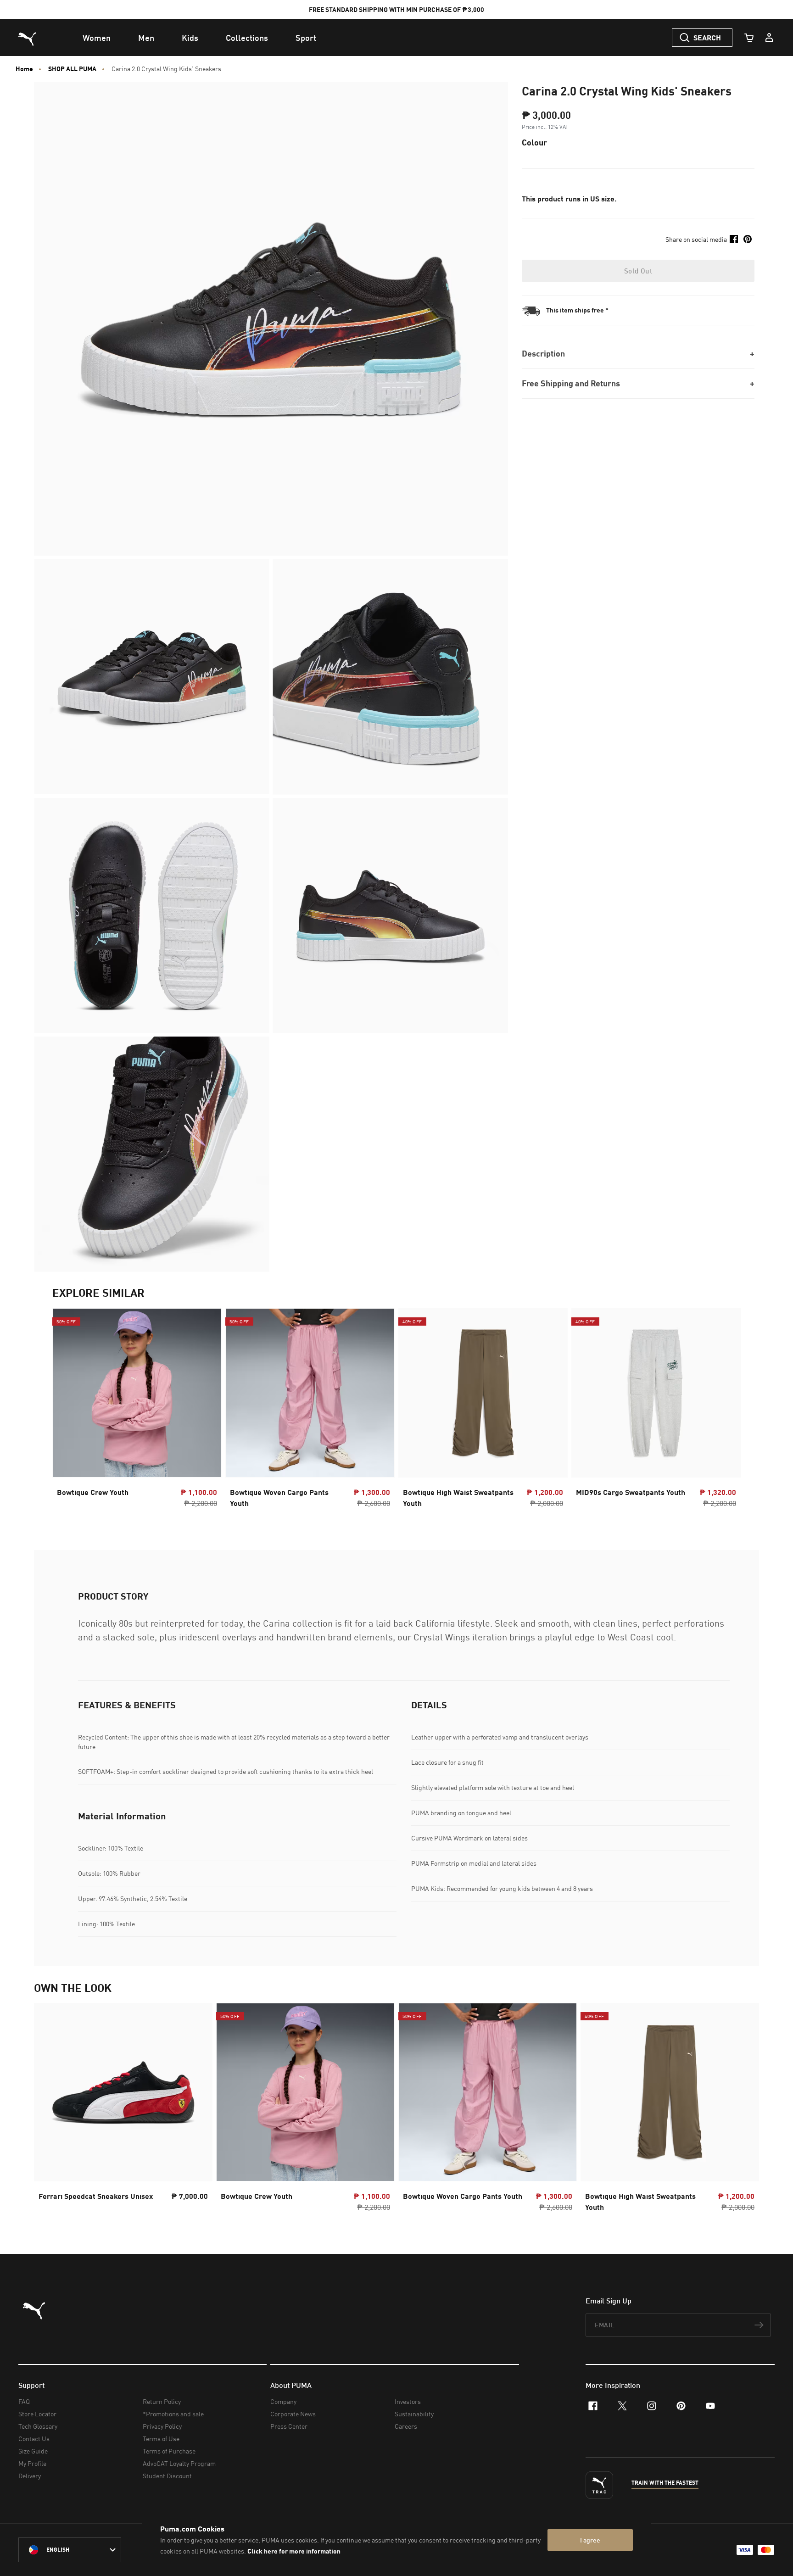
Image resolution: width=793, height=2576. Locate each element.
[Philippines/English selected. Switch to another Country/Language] (70, 2550)
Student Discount (167, 2476)
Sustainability (414, 2414)
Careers (406, 2426)
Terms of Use (161, 2439)
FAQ (24, 2401)
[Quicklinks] (769, 38)
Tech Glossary (38, 2426)
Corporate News (293, 2414)
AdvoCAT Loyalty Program (179, 2463)
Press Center (289, 2426)
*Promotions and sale (173, 2414)
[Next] (726, 1411)
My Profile (32, 2463)
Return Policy (162, 2401)
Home (24, 69)
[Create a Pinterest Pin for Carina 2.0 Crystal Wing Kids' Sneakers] (748, 239)
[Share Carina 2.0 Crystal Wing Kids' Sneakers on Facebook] (734, 239)
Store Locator (37, 2414)
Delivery (30, 2476)
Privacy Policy (162, 2426)
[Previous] (67, 1411)
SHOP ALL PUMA (72, 69)
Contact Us (34, 2439)
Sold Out (638, 271)
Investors (408, 2401)
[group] (137, 1411)
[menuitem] (97, 38)
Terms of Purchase (169, 2451)
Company (283, 2401)
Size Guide (33, 2451)
